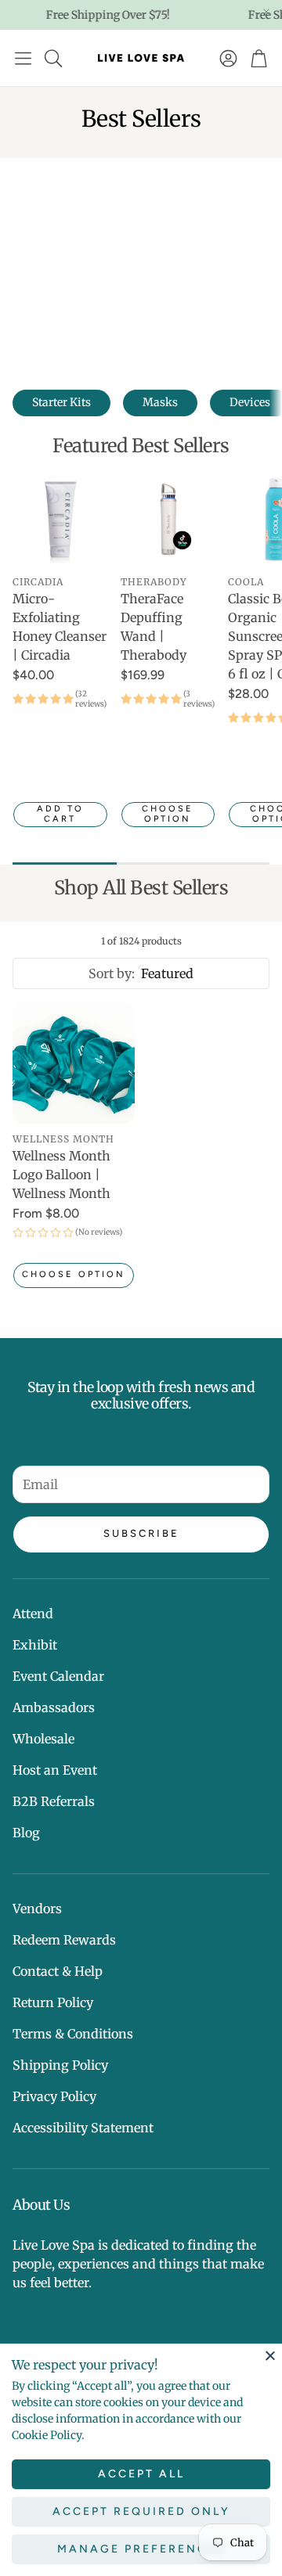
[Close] (270, 2355)
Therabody (154, 582)
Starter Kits (61, 402)
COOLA (246, 582)
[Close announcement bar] (266, 12)
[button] (23, 58)
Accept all (141, 2474)
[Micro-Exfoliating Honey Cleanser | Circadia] (60, 519)
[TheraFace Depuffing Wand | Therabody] (168, 519)
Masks (160, 402)
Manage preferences (141, 2549)
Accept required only (141, 2511)
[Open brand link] (101, 264)
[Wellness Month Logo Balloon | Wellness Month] (74, 1063)
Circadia (38, 582)
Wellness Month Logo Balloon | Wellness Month (61, 1175)
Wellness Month (63, 1139)
